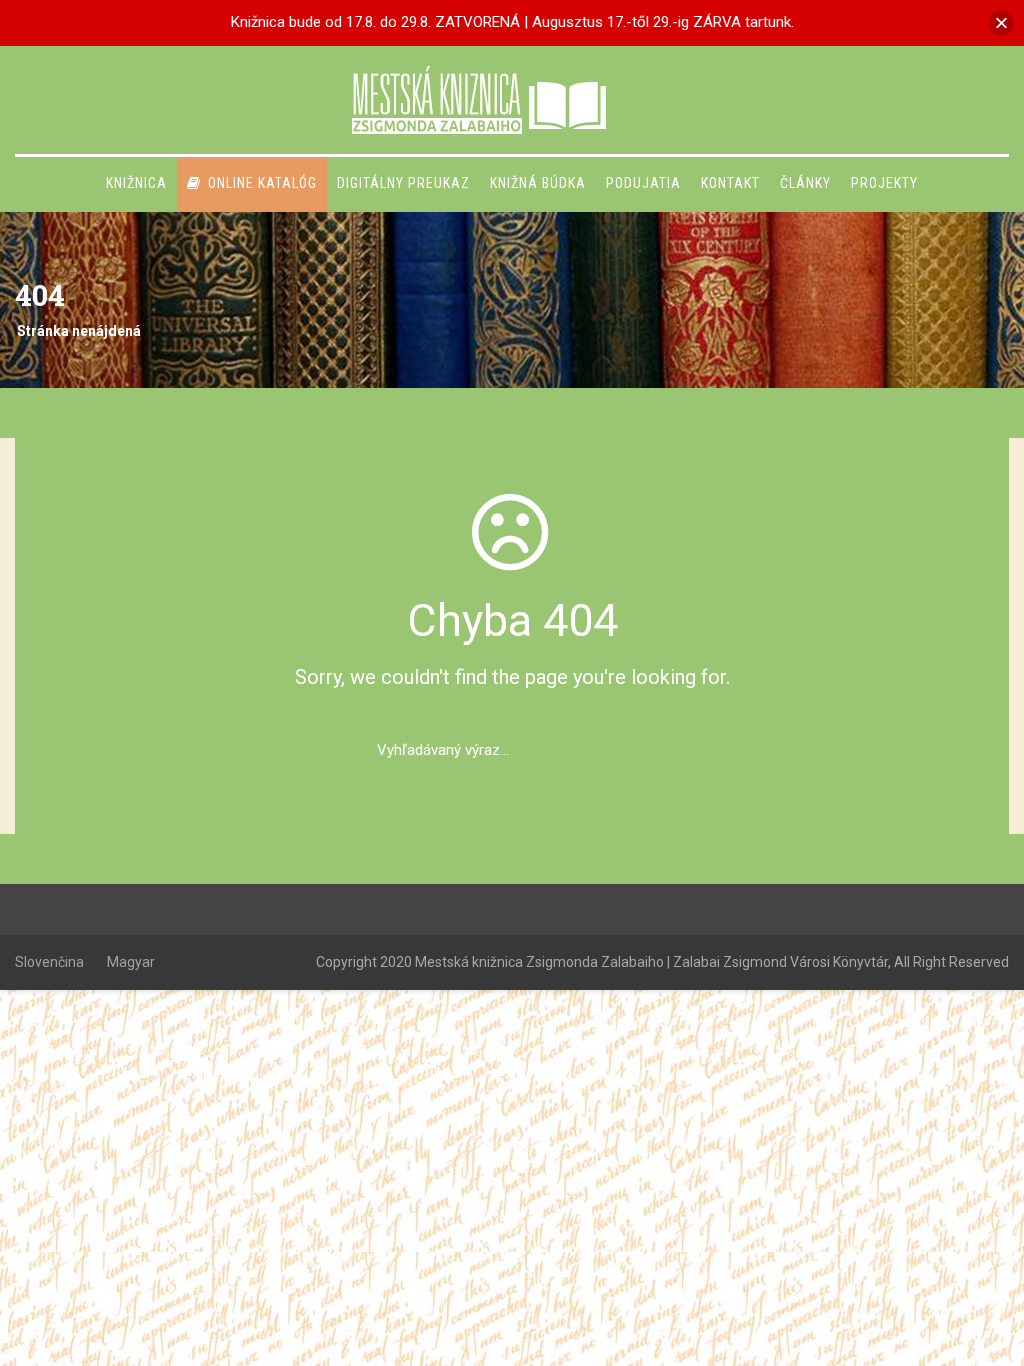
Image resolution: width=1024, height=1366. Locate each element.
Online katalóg (262, 183)
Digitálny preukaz (403, 183)
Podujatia (643, 183)
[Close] (1001, 22)
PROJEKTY (884, 183)
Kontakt (730, 183)
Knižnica (136, 183)
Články (805, 183)
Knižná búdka (538, 183)
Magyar (131, 962)
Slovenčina (49, 962)
